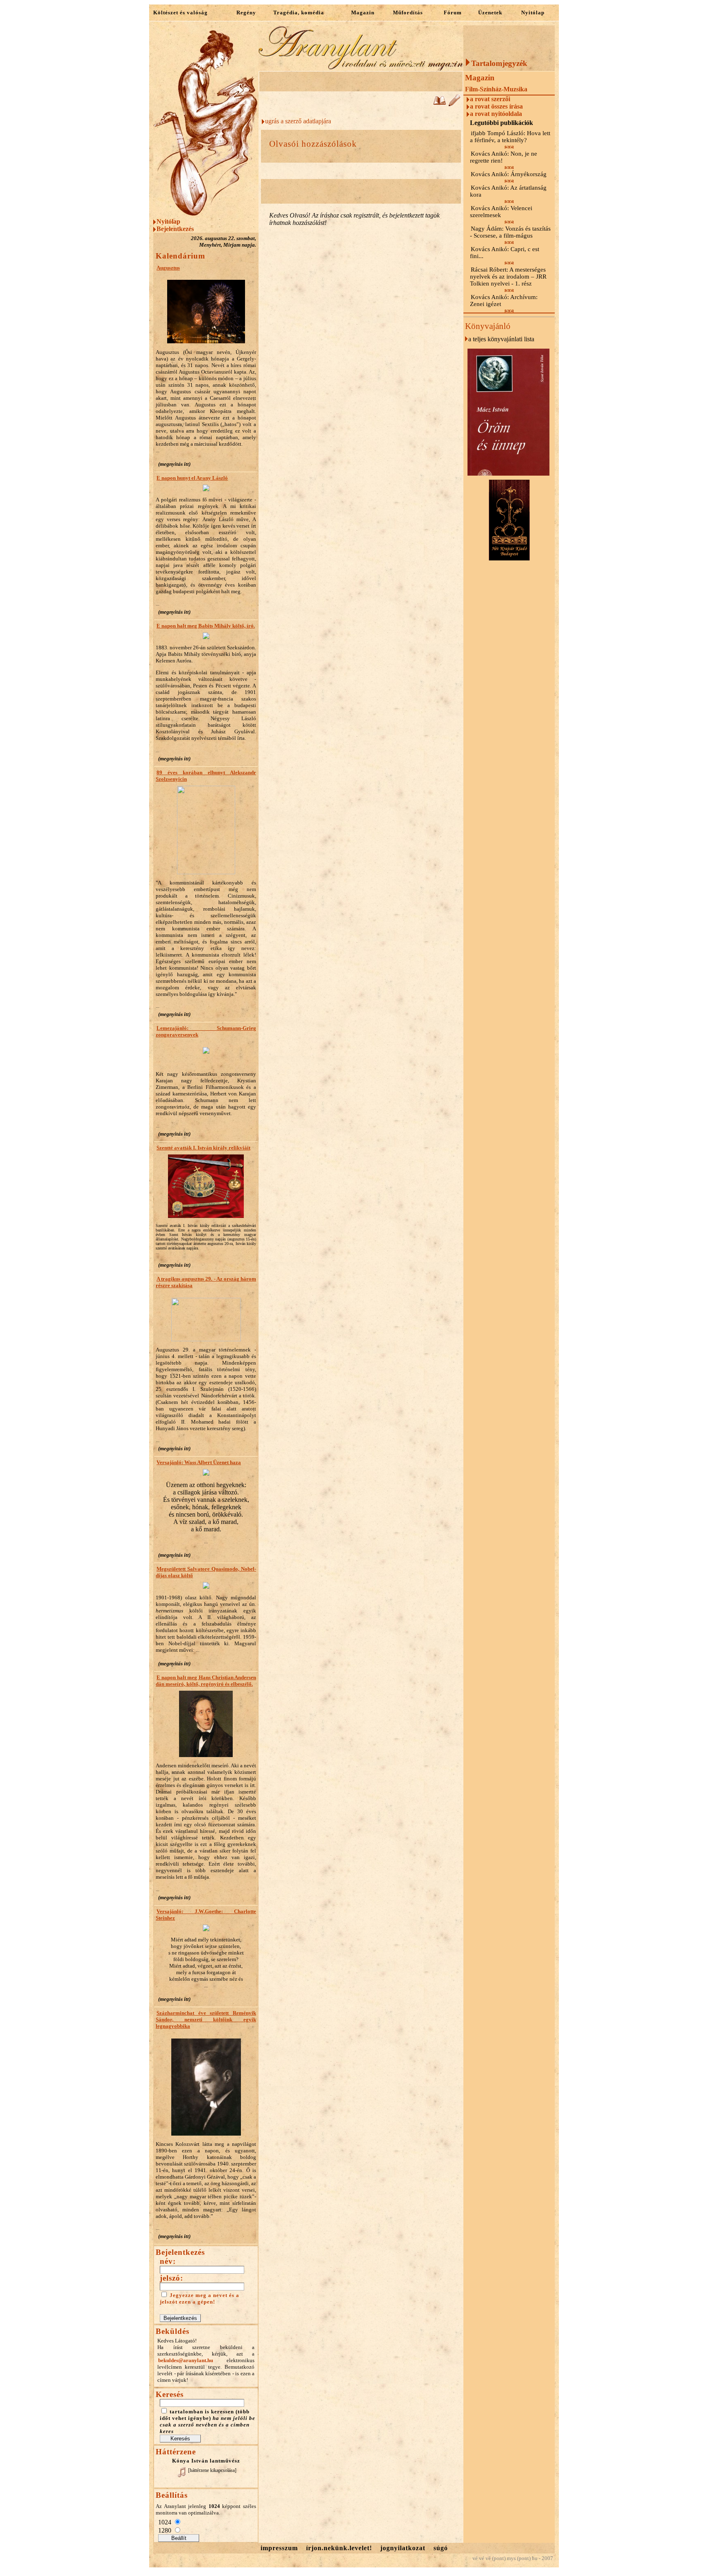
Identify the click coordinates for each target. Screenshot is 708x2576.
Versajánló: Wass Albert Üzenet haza (199, 1462)
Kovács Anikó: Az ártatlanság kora (508, 191)
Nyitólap (533, 12)
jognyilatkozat (403, 2548)
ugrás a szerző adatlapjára (298, 121)
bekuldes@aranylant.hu (186, 2360)
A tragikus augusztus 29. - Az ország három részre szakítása (206, 1282)
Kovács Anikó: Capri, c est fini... (505, 253)
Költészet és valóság (180, 12)
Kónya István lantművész (206, 2461)
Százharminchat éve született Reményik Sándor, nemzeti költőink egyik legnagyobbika (206, 2019)
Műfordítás (408, 12)
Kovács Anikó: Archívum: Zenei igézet (504, 300)
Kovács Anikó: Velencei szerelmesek (501, 212)
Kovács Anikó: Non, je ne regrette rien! (504, 157)
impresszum (279, 2548)
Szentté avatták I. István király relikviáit (203, 1148)
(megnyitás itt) (174, 464)
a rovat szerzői (490, 99)
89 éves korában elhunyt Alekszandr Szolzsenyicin (206, 776)
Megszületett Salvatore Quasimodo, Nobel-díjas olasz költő (206, 1572)
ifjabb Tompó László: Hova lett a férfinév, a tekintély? (510, 137)
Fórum (453, 12)
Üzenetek (490, 12)
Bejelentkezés (175, 229)
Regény (246, 12)
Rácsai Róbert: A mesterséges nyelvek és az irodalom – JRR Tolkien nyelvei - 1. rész (508, 277)
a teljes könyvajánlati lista (501, 339)
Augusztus (168, 268)
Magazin (363, 12)
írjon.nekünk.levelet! (339, 2548)
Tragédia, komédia (299, 12)
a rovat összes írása (496, 106)
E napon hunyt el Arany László (192, 478)
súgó (441, 2548)
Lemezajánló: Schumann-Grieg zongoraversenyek (206, 1031)
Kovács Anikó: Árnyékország (509, 174)
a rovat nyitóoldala (496, 114)
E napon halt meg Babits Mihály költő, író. (206, 626)
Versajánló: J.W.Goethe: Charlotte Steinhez (206, 1915)
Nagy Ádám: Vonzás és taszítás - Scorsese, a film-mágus (510, 232)
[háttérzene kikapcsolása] (212, 2470)
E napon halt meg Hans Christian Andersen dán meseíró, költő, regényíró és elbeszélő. (206, 1681)
